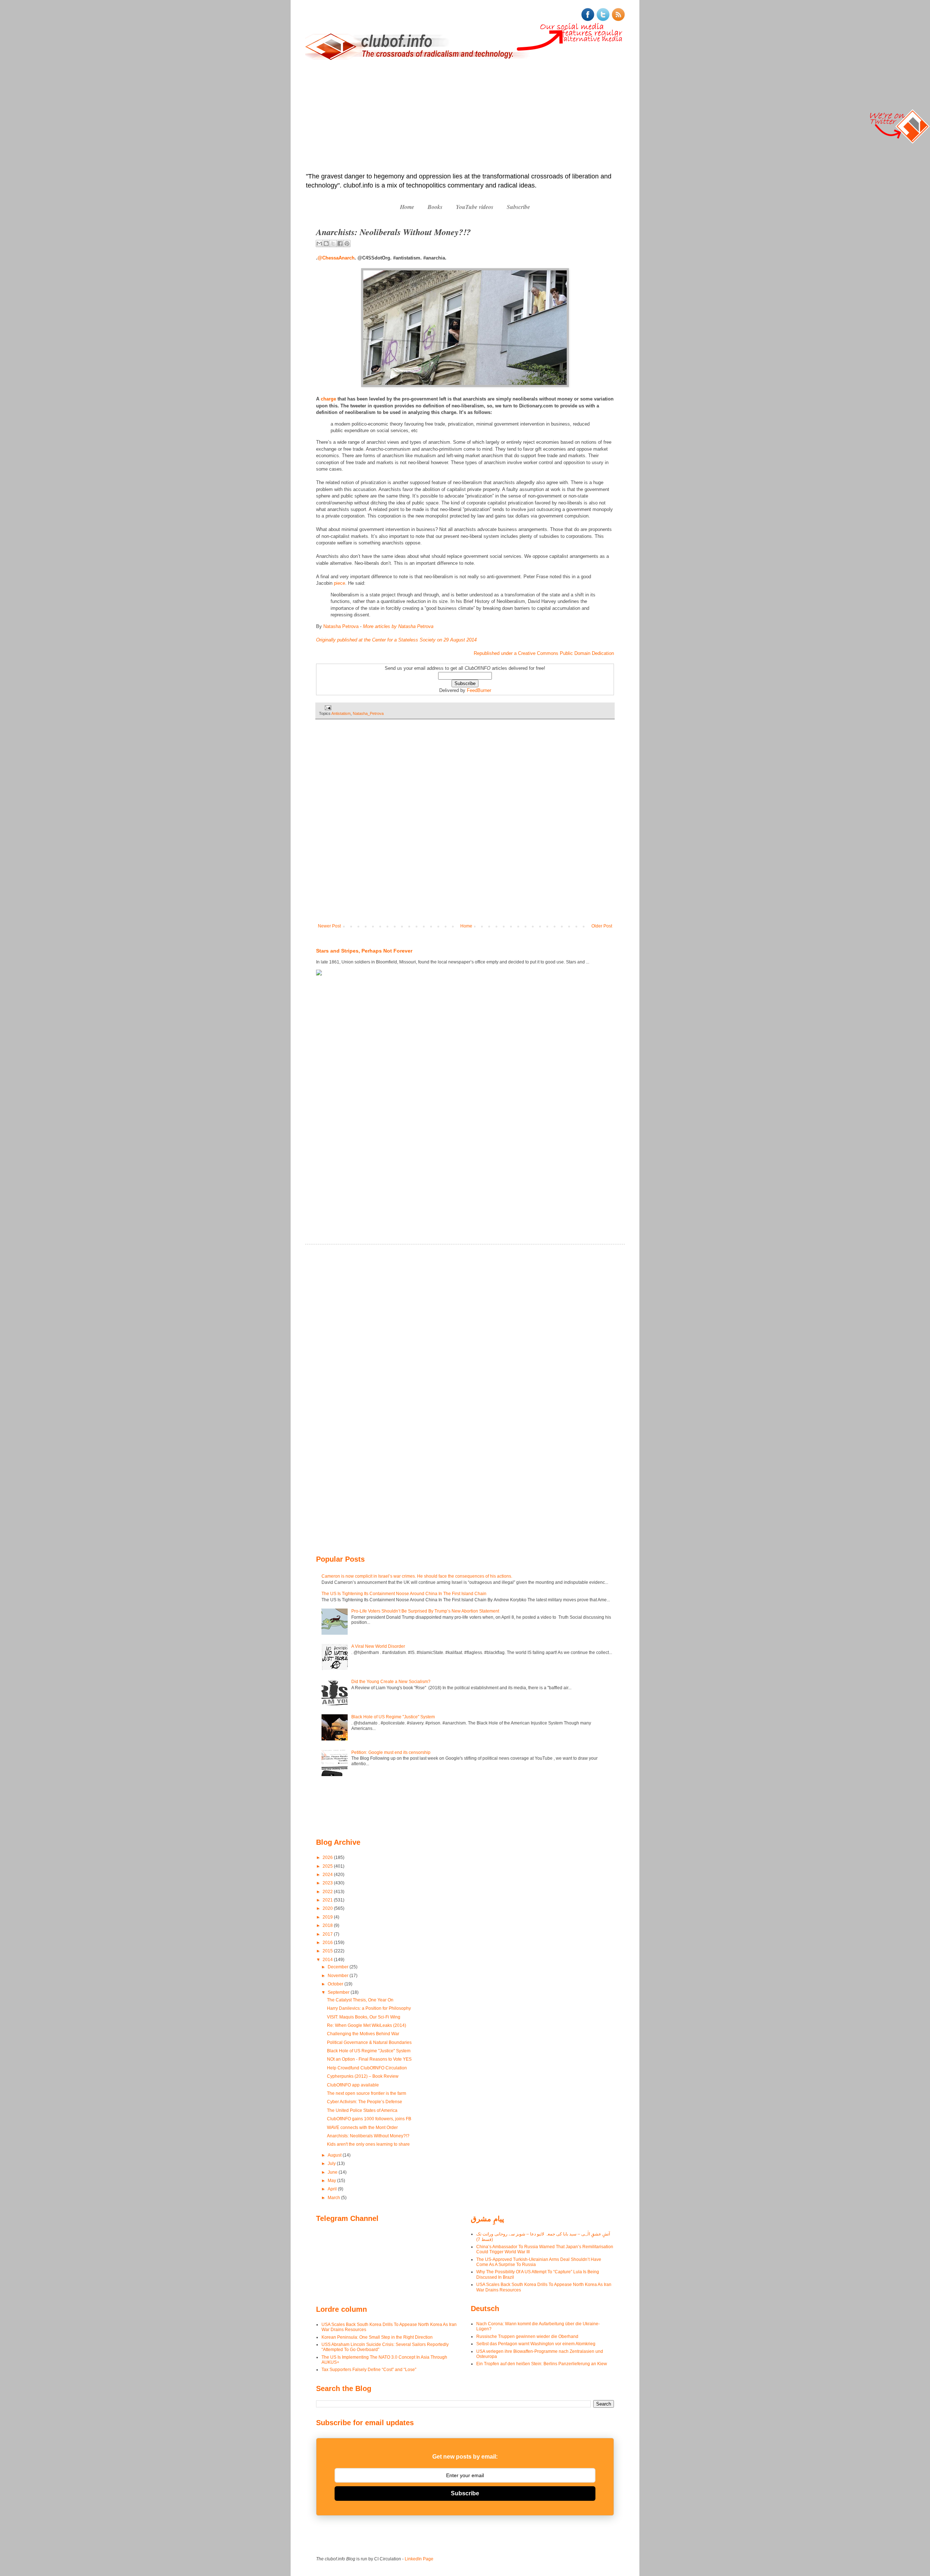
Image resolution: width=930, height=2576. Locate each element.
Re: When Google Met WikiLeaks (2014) (367, 2025)
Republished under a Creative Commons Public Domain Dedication (544, 653)
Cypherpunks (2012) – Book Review (363, 2076)
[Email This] (319, 243)
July (332, 2164)
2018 (328, 1925)
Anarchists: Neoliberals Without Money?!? (368, 2136)
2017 (328, 1934)
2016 (328, 1943)
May (332, 2181)
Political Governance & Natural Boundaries (369, 2042)
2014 (328, 1960)
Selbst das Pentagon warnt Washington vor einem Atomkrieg (536, 2344)
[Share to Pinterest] (347, 243)
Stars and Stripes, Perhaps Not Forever (364, 951)
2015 (328, 1951)
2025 (328, 1866)
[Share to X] (333, 243)
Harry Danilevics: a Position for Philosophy (369, 2008)
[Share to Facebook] (340, 243)
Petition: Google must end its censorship (391, 1752)
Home (407, 207)
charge (328, 399)
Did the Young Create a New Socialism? (391, 1682)
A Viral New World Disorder (378, 1646)
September (339, 1992)
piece (339, 583)
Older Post (602, 926)
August (335, 2155)
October (336, 1984)
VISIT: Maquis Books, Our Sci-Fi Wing (364, 2017)
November (339, 1976)
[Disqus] (465, 826)
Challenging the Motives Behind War (363, 2034)
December (339, 1967)
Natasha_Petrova (368, 713)
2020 (328, 1908)
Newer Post (329, 926)
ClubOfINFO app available (353, 2085)
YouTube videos (475, 207)
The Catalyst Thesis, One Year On (360, 2000)
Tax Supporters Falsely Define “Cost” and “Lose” (369, 2370)
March (334, 2198)
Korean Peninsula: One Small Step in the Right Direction (377, 2337)
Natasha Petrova (341, 626)
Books (435, 207)
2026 (328, 1857)
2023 (328, 1883)
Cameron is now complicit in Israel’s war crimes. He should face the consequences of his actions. (417, 1576)
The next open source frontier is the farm (367, 2093)
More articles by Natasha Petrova (398, 626)
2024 (328, 1875)
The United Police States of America (362, 2110)
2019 (328, 1917)
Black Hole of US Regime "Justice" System (393, 1717)
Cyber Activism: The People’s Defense (365, 2102)
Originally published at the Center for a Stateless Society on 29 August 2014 (396, 640)
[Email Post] (327, 707)
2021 (328, 1900)
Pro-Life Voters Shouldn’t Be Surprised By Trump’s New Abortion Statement (425, 1611)
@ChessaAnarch (336, 258)
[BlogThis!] (326, 243)
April (333, 2189)
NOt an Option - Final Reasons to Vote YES (369, 2059)
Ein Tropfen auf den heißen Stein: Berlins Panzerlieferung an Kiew (542, 2364)
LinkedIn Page (419, 2559)
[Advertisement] (465, 117)
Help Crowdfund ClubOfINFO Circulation (367, 2068)
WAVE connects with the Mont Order (362, 2128)
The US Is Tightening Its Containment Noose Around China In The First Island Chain (404, 1594)
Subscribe (518, 207)
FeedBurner (479, 690)
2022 (328, 1892)
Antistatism (341, 713)
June (333, 2172)
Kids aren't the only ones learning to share (368, 2144)
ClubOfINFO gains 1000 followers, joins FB (369, 2119)
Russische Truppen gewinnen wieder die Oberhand (527, 2336)
